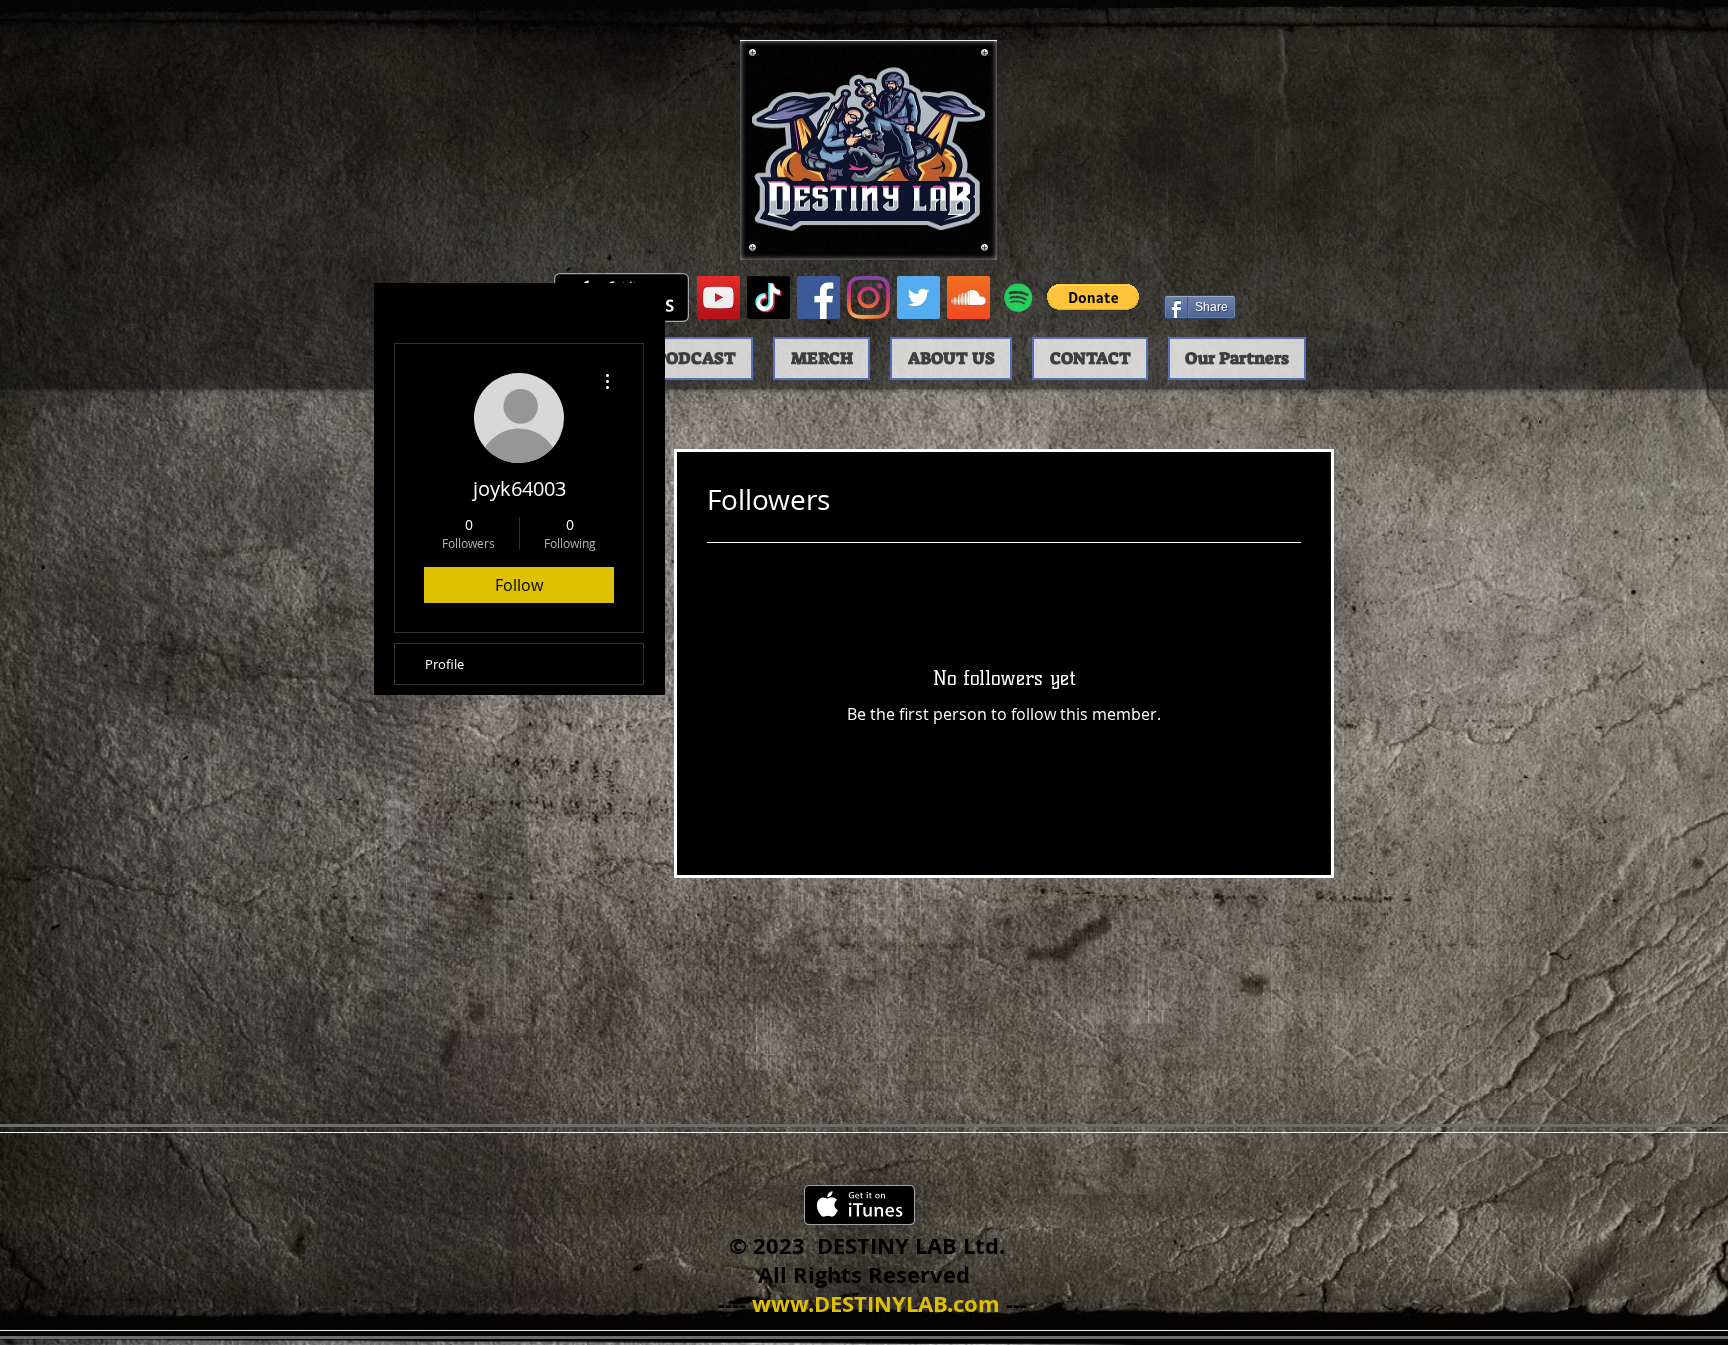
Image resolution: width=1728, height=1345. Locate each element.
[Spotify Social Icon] (1018, 297)
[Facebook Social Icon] (818, 297)
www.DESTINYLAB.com (876, 1303)
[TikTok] (768, 297)
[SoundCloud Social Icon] (968, 297)
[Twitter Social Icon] (918, 297)
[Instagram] (868, 297)
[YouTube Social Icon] (718, 297)
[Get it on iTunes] (859, 1205)
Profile (444, 664)
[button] (1093, 297)
